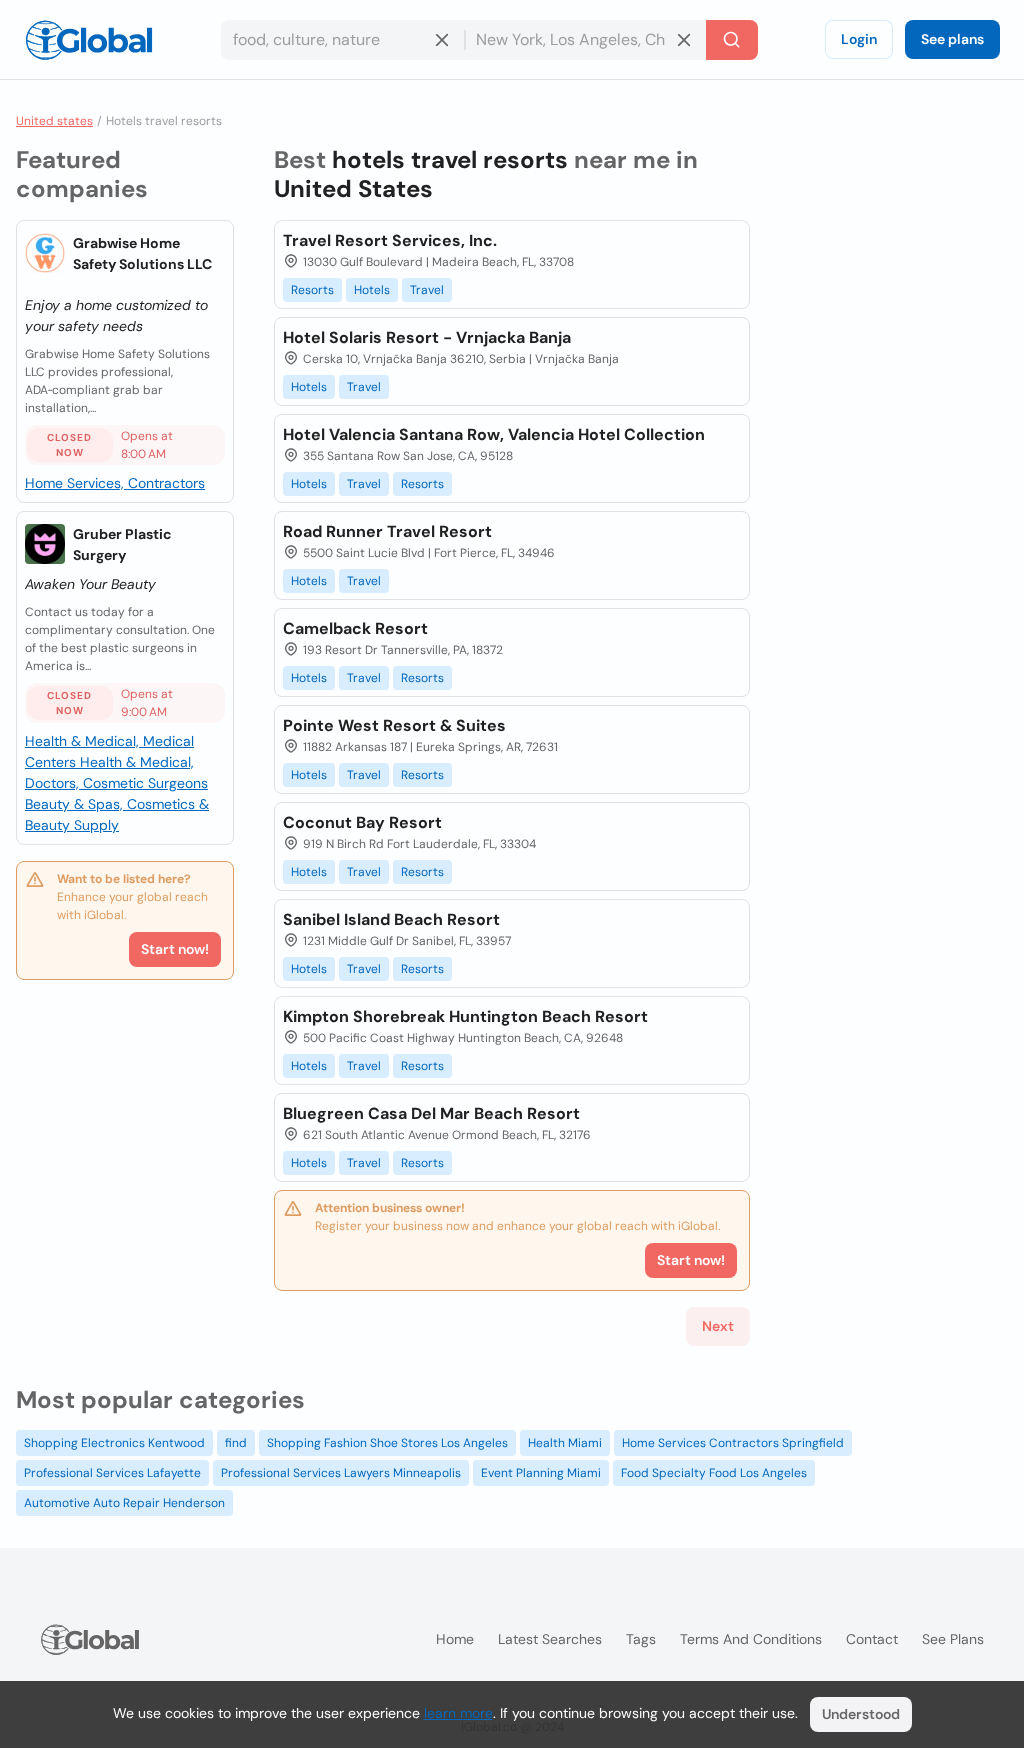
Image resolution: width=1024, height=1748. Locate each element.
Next (718, 1326)
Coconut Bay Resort (362, 822)
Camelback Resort (355, 628)
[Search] (732, 40)
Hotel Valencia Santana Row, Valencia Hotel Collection (494, 434)
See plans (952, 39)
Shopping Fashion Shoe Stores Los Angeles (387, 1443)
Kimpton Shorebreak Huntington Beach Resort (465, 1016)
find (236, 1443)
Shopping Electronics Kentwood (114, 1443)
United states (54, 121)
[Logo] (89, 40)
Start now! (175, 949)
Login (859, 39)
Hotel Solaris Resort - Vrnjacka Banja (427, 337)
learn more (458, 1713)
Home (455, 1639)
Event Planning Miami (541, 1473)
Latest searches (550, 1639)
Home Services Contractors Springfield (733, 1443)
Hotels (372, 290)
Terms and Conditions (751, 1639)
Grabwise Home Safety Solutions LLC (142, 253)
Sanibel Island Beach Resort (391, 919)
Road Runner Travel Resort (387, 531)
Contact (872, 1639)
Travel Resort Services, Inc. (390, 240)
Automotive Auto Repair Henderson (124, 1503)
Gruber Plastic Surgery (122, 544)
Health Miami (565, 1443)
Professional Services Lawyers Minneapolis (341, 1473)
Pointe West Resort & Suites (394, 725)
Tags (641, 1639)
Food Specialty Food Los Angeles (714, 1473)
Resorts (312, 290)
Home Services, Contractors (115, 483)
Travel (427, 290)
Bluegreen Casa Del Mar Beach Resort (431, 1113)
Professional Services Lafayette (112, 1473)
